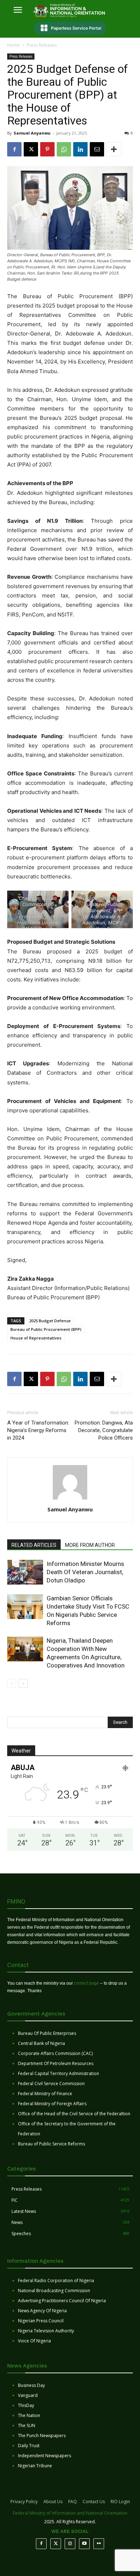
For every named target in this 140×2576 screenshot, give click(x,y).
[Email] (97, 149)
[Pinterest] (47, 149)
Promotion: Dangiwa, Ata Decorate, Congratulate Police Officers (104, 1430)
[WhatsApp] (64, 149)
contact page (87, 1983)
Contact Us (94, 2502)
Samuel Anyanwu (32, 133)
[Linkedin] (80, 149)
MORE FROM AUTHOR (90, 1545)
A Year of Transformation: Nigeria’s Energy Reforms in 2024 (38, 1430)
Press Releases (42, 45)
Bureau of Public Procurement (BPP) (46, 1329)
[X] (31, 149)
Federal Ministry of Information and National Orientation (70, 2513)
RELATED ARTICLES (34, 1545)
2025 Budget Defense (50, 1321)
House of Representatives (36, 1338)
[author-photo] (70, 1499)
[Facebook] (14, 149)
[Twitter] (56, 2544)
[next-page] (23, 1683)
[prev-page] (12, 1683)
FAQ (73, 2502)
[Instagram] (70, 2544)
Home (13, 45)
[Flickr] (99, 2544)
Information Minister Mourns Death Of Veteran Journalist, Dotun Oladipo (85, 1572)
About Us (53, 2502)
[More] (114, 149)
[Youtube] (84, 2544)
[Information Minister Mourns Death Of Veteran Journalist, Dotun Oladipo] (25, 1572)
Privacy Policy (24, 2502)
